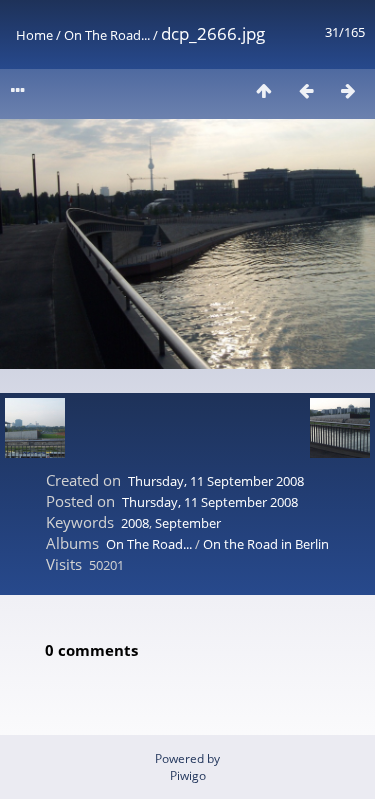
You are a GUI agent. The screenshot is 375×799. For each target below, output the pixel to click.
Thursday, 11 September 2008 (216, 481)
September (188, 523)
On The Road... (108, 35)
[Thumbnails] (264, 90)
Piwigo (188, 775)
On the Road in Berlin (266, 544)
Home (34, 35)
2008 (135, 523)
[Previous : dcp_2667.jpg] (306, 90)
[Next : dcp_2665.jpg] (348, 90)
